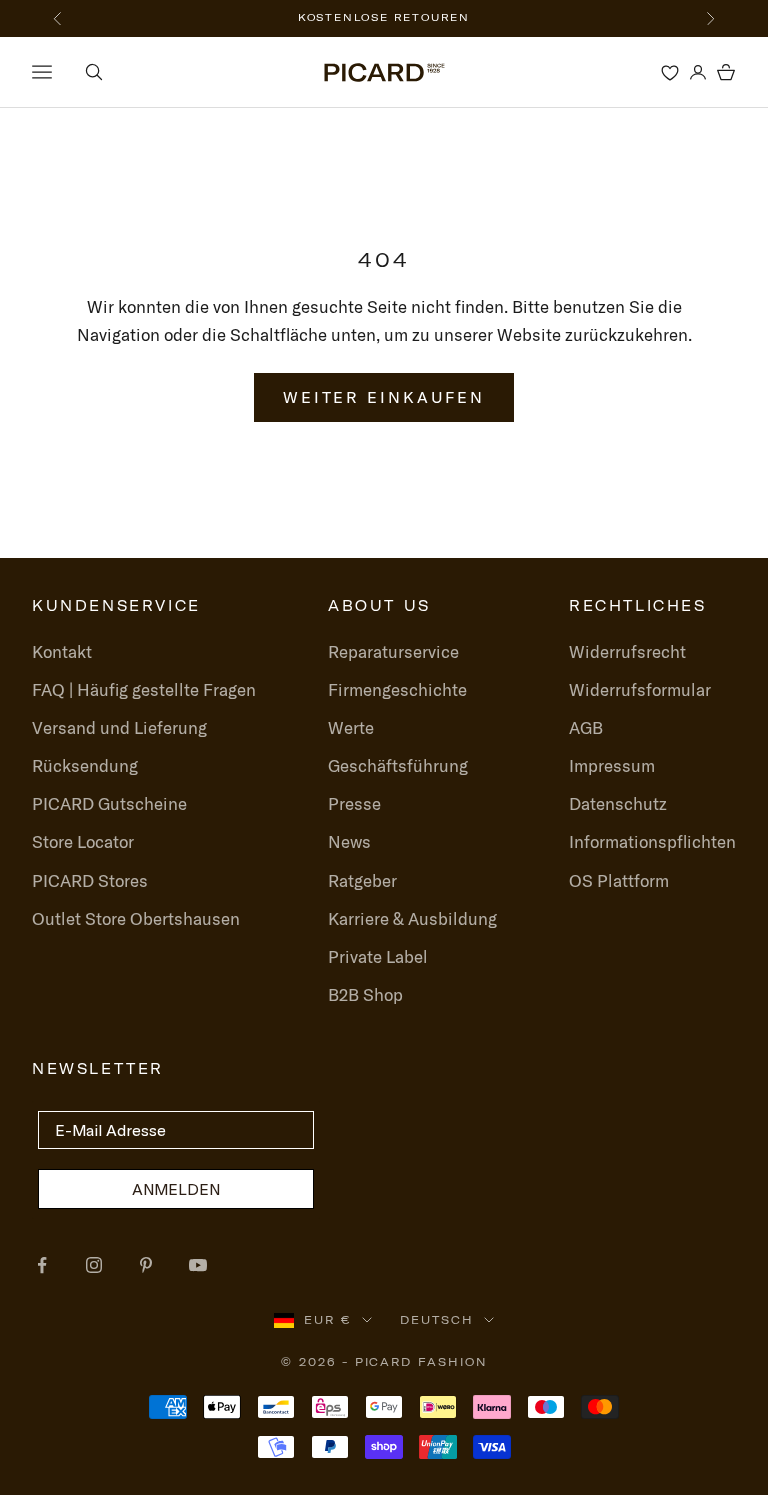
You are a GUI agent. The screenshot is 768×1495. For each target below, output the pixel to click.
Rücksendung (85, 765)
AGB (586, 727)
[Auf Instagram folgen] (94, 1265)
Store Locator (83, 841)
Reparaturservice (393, 651)
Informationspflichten (652, 841)
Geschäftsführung (398, 765)
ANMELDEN (176, 1189)
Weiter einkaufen (384, 397)
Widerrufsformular (640, 689)
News (349, 841)
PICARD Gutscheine (109, 803)
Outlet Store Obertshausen (136, 918)
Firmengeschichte (397, 689)
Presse (354, 803)
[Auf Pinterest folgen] (146, 1265)
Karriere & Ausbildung (412, 918)
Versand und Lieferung (119, 727)
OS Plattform (619, 880)
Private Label (378, 956)
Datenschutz (618, 803)
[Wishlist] (670, 72)
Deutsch (437, 1320)
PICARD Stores (90, 880)
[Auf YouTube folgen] (198, 1265)
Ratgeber (362, 880)
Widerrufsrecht (627, 651)
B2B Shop (365, 994)
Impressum (612, 765)
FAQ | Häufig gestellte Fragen (144, 689)
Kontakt (62, 651)
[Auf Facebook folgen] (42, 1265)
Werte (351, 727)
